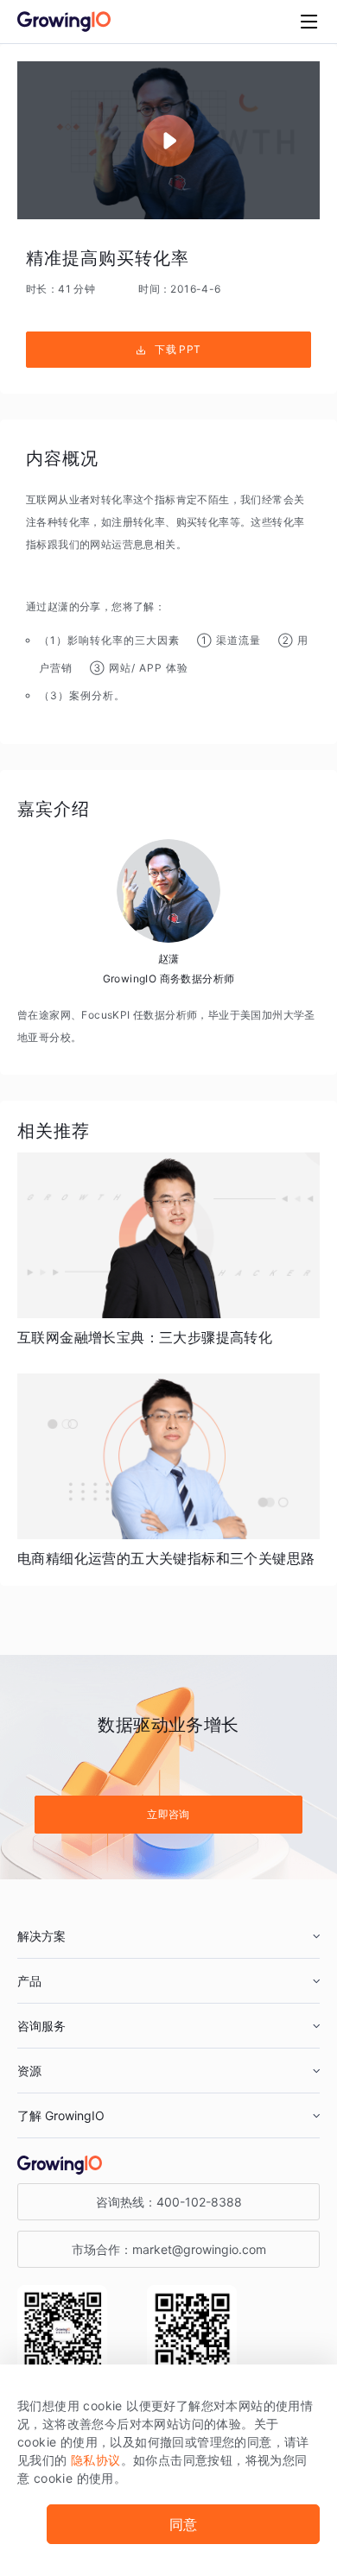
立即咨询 (168, 1814)
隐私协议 (96, 2460)
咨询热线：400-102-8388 (169, 2202)
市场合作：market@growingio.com (169, 2249)
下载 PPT (178, 349)
